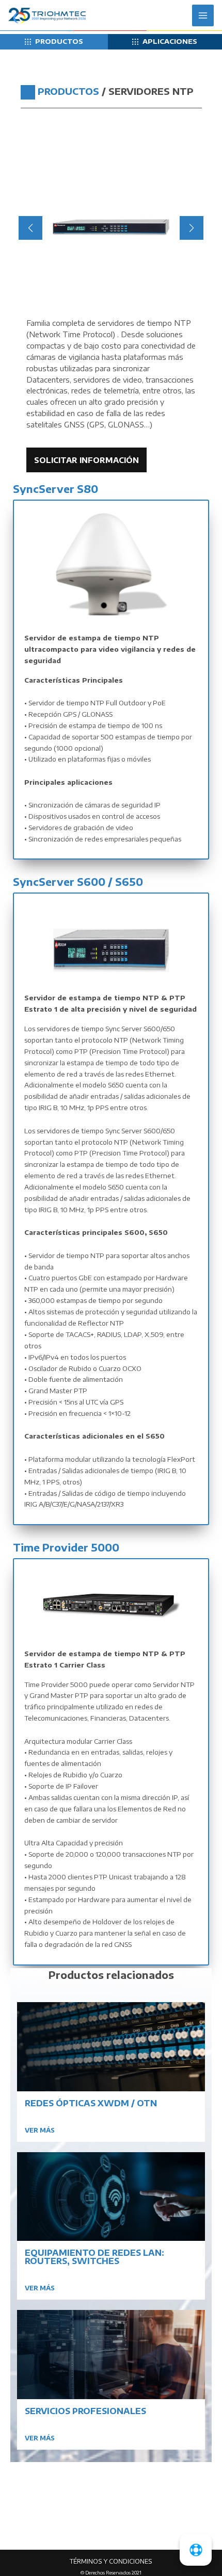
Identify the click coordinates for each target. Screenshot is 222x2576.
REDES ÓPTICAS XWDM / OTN (91, 2103)
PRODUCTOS (59, 41)
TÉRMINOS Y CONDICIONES (111, 2561)
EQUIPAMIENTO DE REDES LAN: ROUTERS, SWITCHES (94, 2257)
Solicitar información (86, 460)
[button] (94, 302)
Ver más (40, 2130)
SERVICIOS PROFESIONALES (85, 2411)
